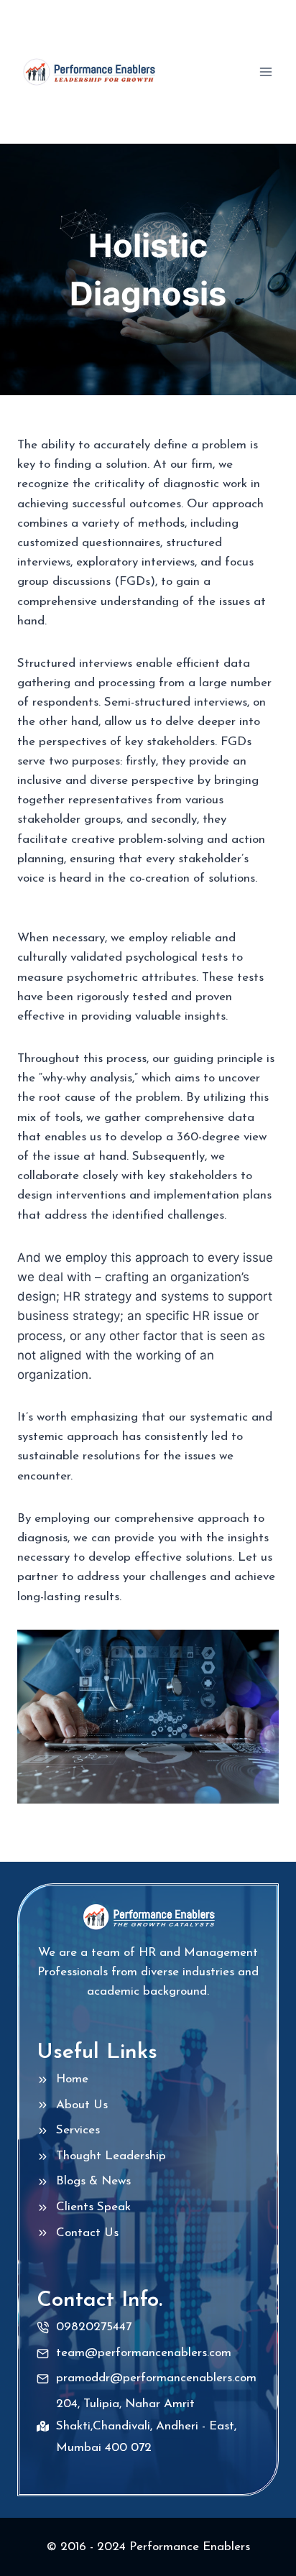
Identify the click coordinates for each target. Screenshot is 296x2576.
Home (72, 2079)
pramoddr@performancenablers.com (156, 2378)
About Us (82, 2105)
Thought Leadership (111, 2156)
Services (78, 2130)
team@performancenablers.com (144, 2353)
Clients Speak (93, 2207)
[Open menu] (265, 71)
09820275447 (94, 2327)
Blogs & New (91, 2181)
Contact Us (87, 2233)
